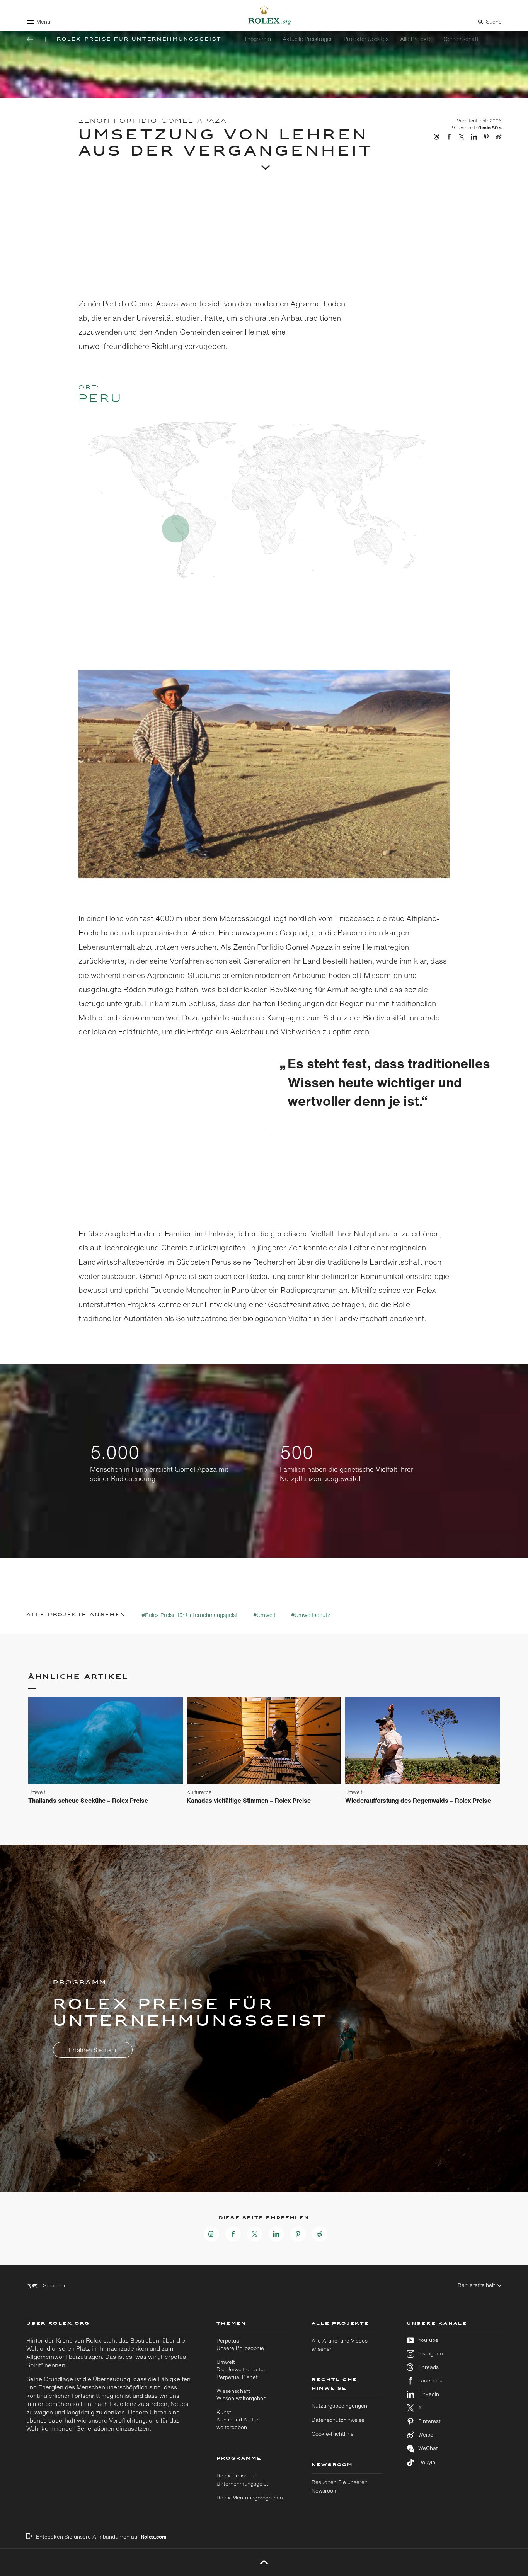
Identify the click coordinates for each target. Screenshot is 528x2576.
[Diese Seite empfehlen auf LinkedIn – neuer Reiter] (276, 2234)
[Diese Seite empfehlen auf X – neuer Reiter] (255, 2234)
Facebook (430, 2381)
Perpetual (240, 2344)
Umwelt (244, 2369)
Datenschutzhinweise (338, 2420)
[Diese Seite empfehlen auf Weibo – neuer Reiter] (320, 2234)
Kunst (238, 2420)
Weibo (426, 2435)
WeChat (428, 2448)
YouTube (428, 2340)
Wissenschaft (241, 2395)
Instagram (431, 2354)
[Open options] (264, 775)
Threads (428, 2367)
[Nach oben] (264, 2562)
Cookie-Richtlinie (333, 2434)
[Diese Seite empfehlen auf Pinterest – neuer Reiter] (298, 2234)
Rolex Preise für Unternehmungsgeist (242, 2480)
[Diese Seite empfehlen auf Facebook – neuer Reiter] (233, 2234)
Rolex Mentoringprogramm (250, 2498)
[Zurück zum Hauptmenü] (30, 39)
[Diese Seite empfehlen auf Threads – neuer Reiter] (211, 2234)
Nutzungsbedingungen (339, 2406)
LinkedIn (429, 2394)
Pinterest (429, 2421)
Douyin (427, 2462)
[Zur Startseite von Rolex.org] (264, 15)
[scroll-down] (264, 164)
